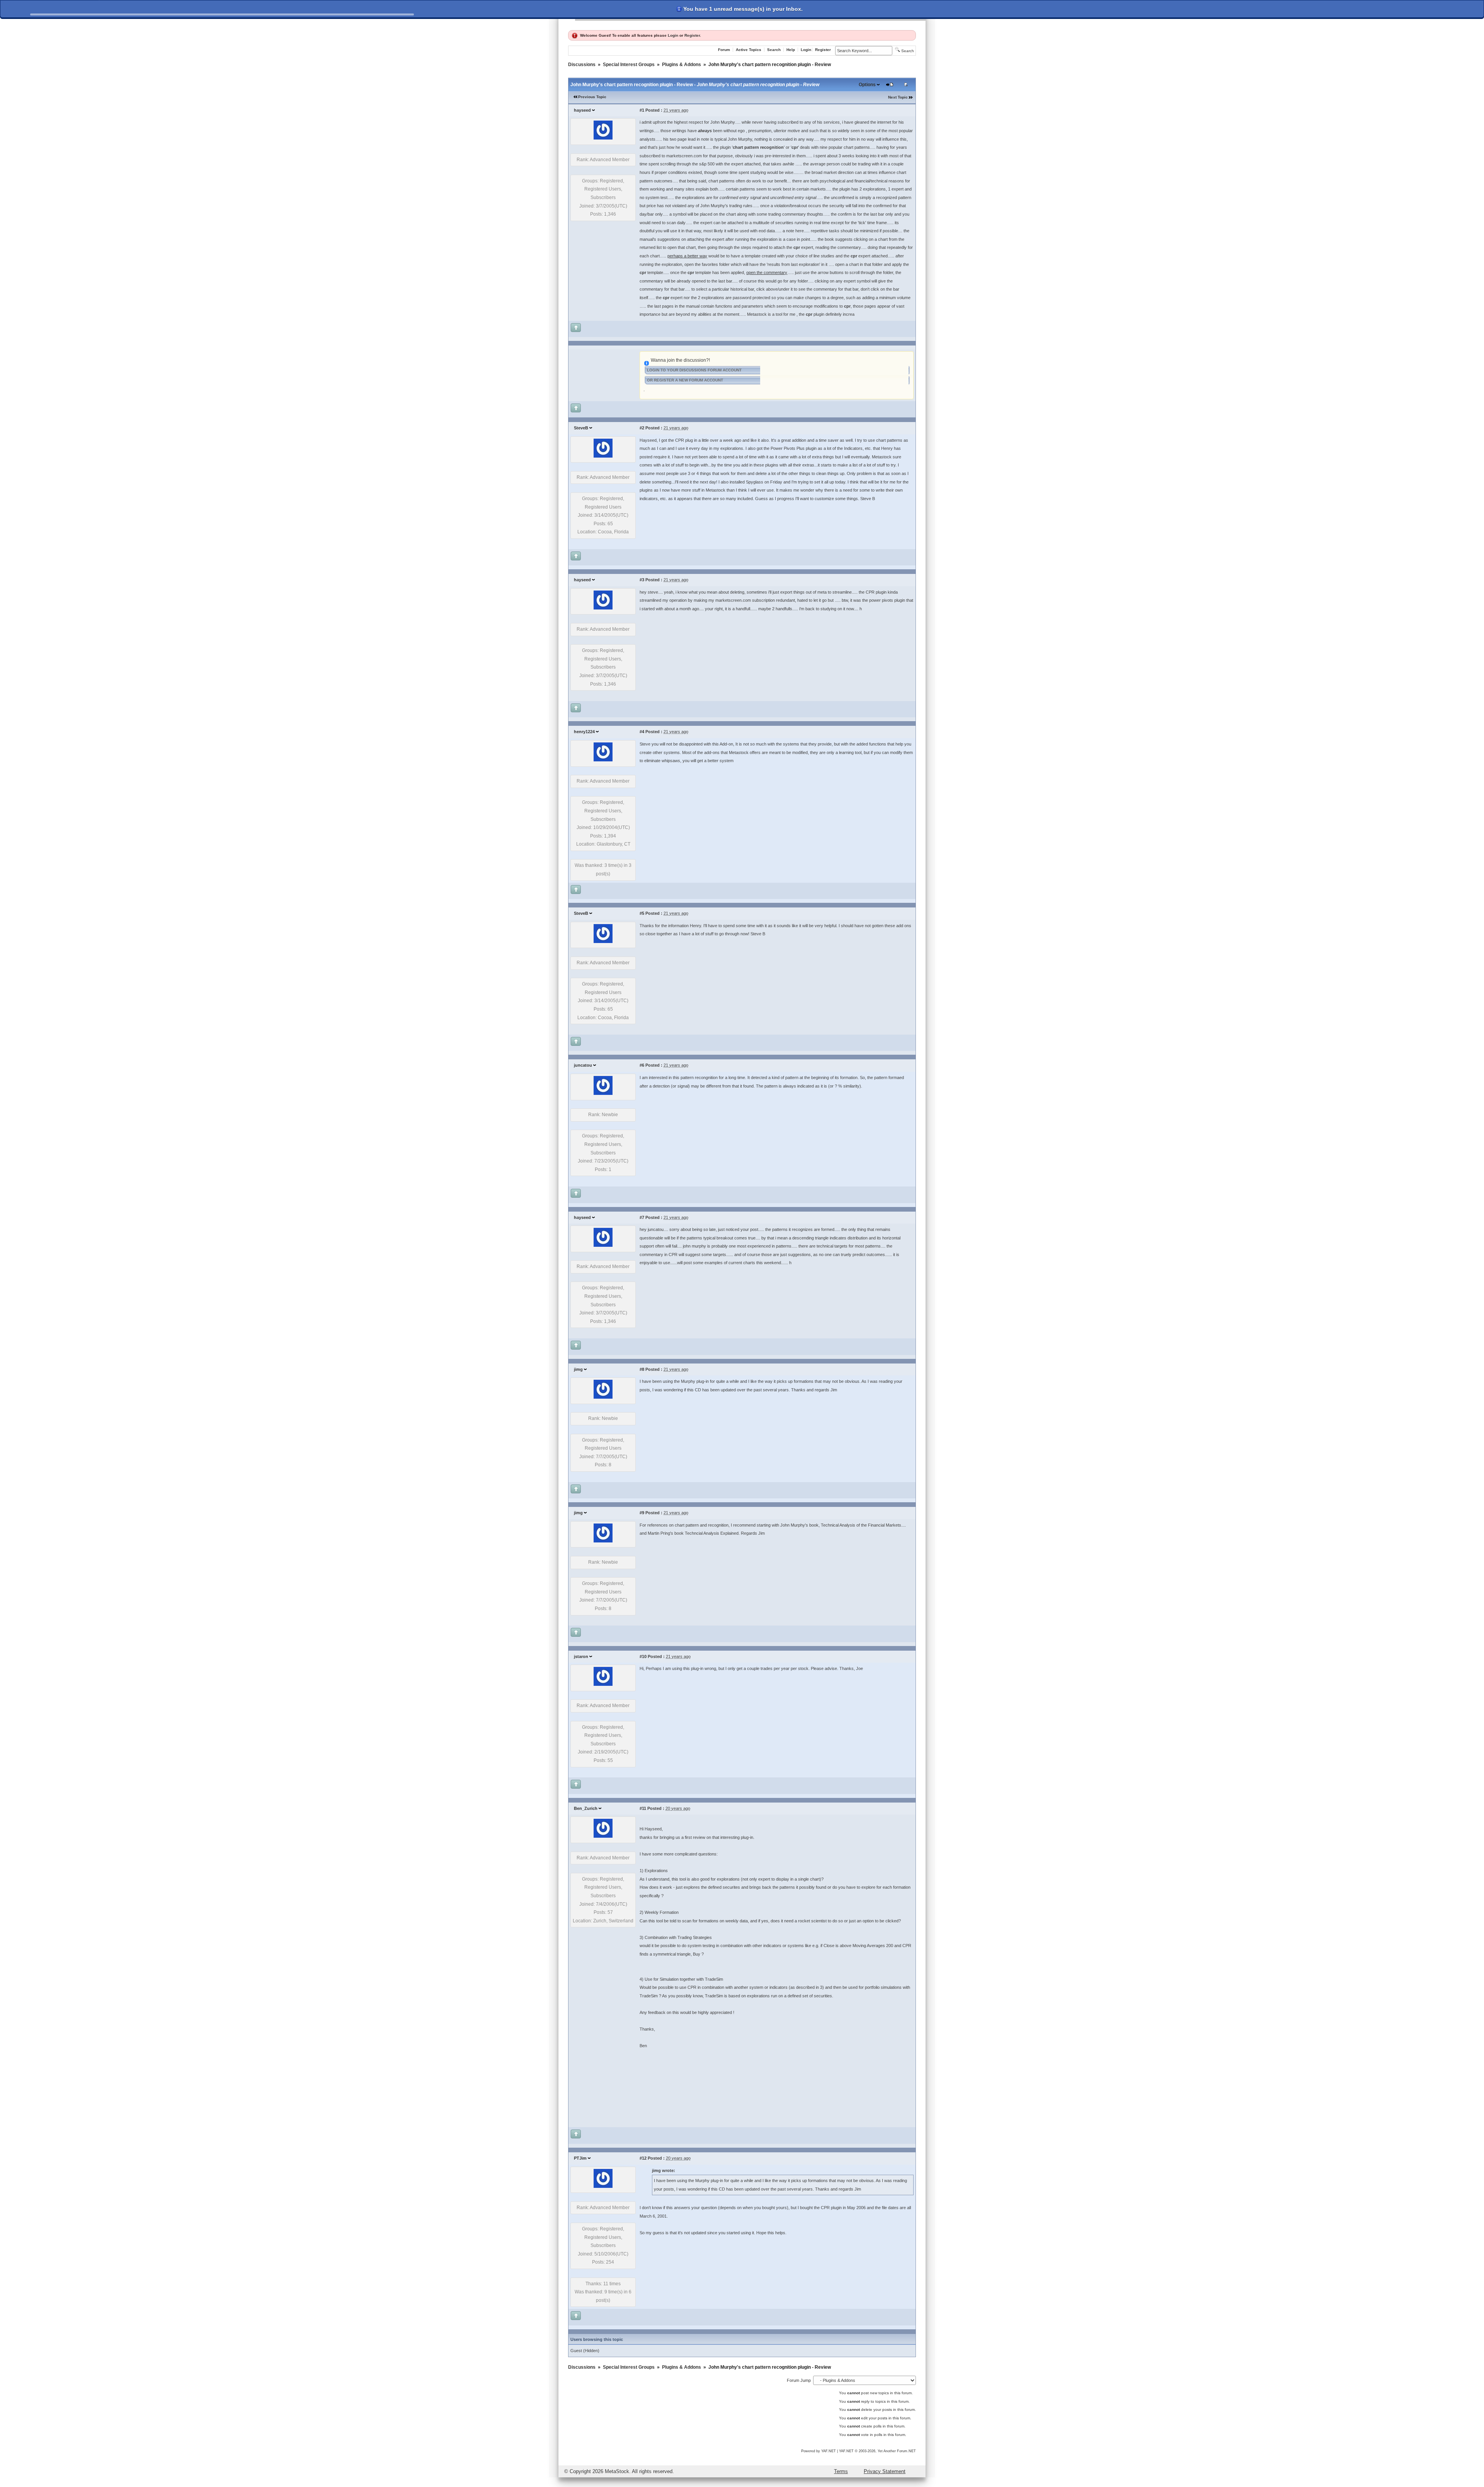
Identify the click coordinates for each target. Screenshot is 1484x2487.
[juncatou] (603, 1093)
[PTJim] (603, 2186)
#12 (643, 2158)
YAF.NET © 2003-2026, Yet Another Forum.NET (877, 2451)
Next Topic (898, 97)
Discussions (582, 65)
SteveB (581, 428)
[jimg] (603, 1397)
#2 (642, 428)
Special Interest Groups (629, 65)
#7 (642, 1217)
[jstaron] (603, 1684)
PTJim (580, 2158)
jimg (578, 1369)
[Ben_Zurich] (603, 1836)
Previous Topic (592, 97)
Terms (841, 2471)
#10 (643, 1656)
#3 (642, 580)
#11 (643, 1808)
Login (673, 35)
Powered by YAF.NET (819, 2451)
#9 (642, 1513)
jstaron (581, 1656)
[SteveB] (603, 456)
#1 (642, 110)
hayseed (582, 110)
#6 (642, 1065)
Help (791, 50)
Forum (724, 50)
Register (692, 35)
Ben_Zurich (586, 1808)
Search (774, 50)
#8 (642, 1369)
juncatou (583, 1065)
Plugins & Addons (682, 65)
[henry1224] (603, 760)
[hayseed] (603, 138)
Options (867, 85)
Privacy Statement (885, 2471)
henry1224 (584, 732)
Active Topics (749, 50)
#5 (642, 913)
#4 (642, 732)
